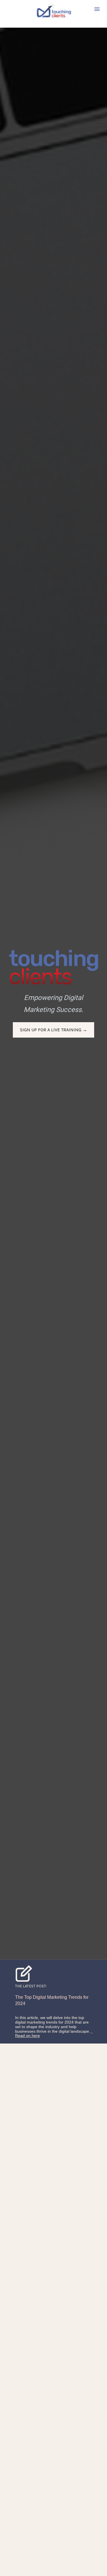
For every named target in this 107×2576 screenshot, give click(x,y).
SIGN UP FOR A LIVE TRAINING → (53, 1030)
